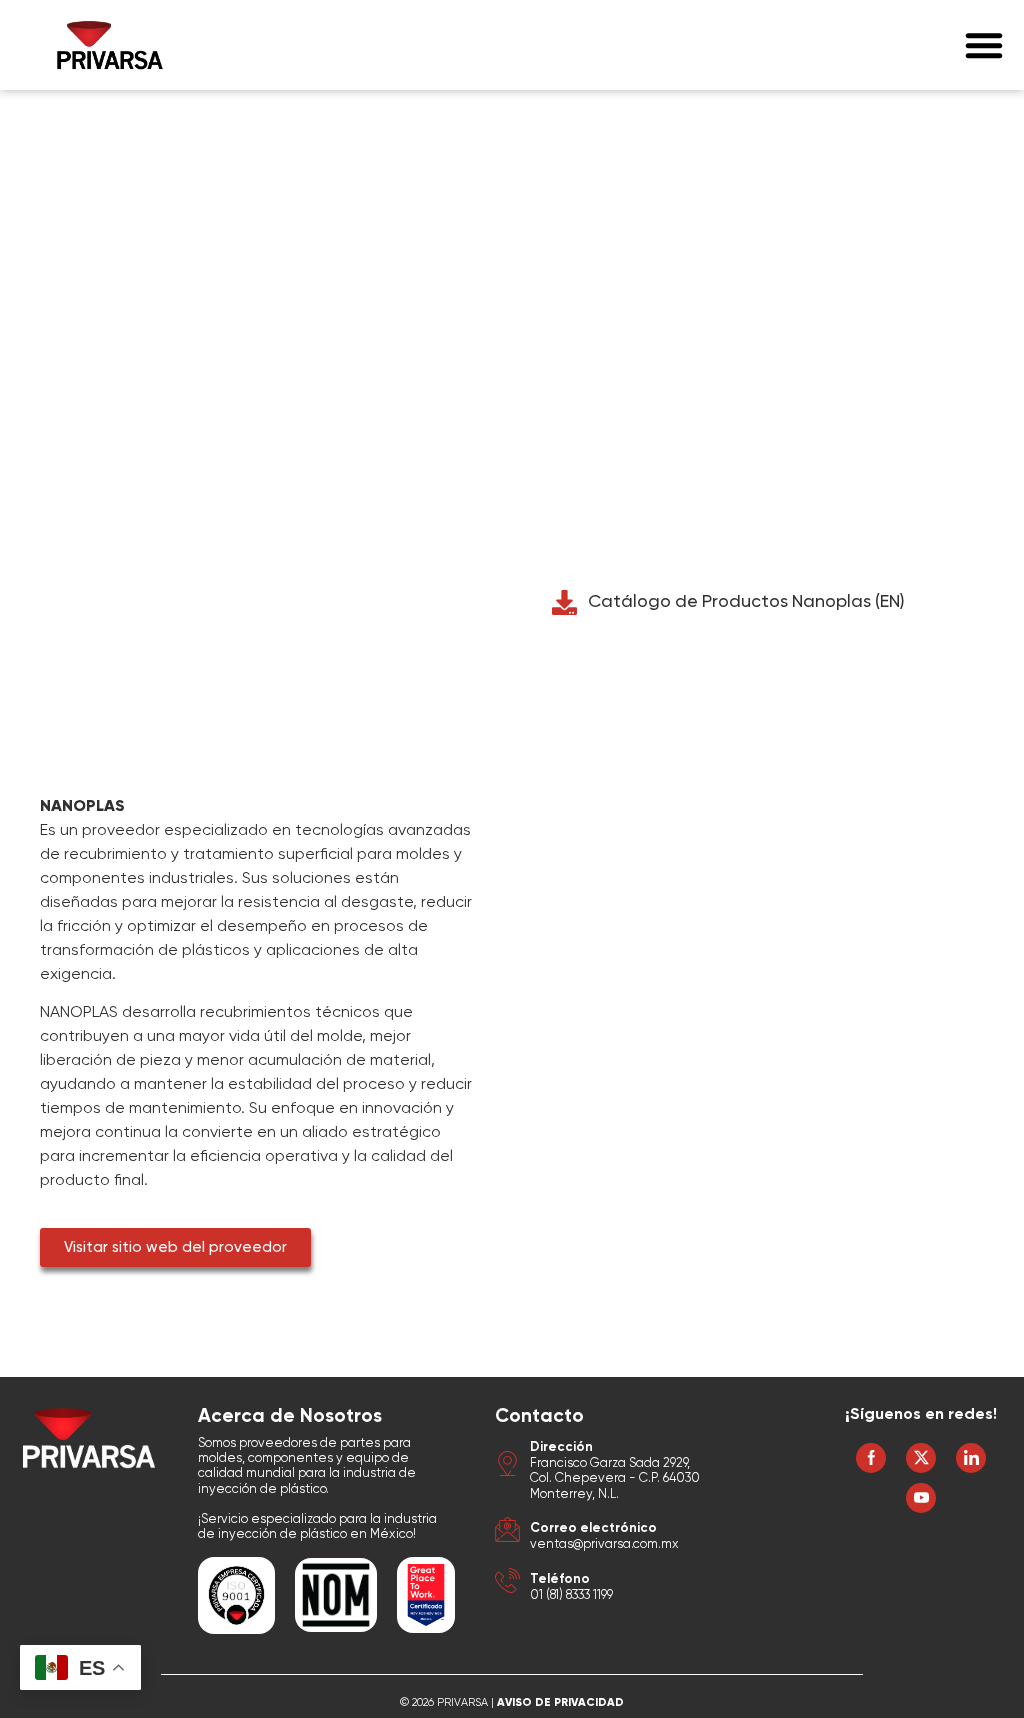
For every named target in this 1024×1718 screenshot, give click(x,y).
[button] (984, 45)
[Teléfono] (507, 1583)
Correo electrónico (593, 1528)
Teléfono (560, 1579)
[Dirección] (507, 1466)
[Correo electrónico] (507, 1532)
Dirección (561, 1447)
